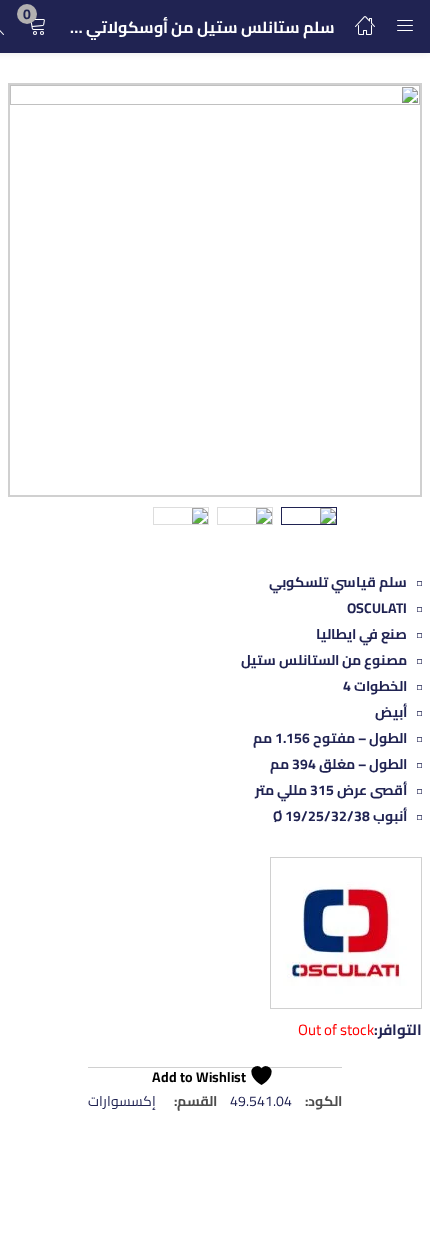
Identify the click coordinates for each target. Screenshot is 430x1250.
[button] (37, 26)
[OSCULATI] (346, 937)
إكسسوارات (122, 1101)
